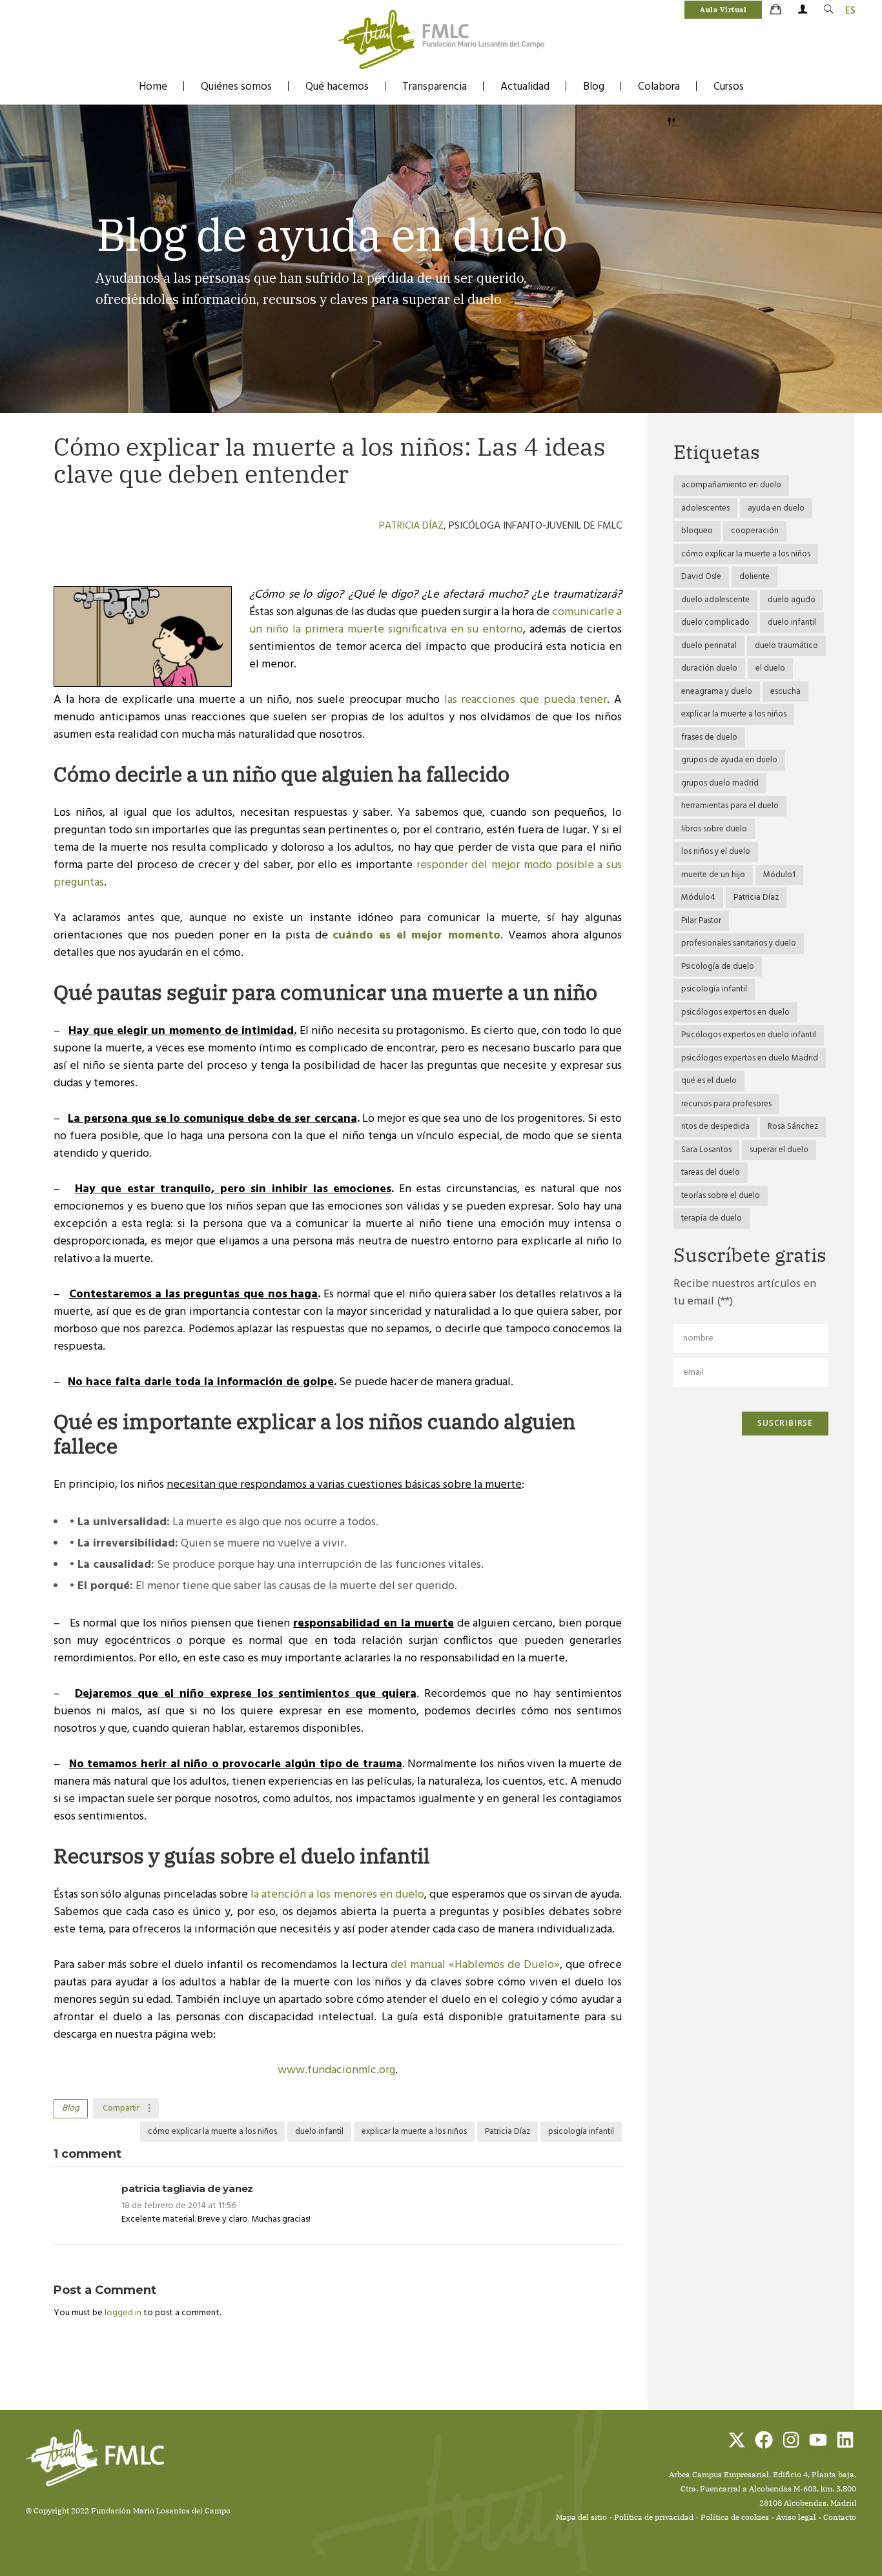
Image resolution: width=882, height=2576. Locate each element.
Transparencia (435, 87)
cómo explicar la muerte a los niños (212, 2132)
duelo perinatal (709, 646)
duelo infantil (319, 2132)
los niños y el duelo (716, 852)
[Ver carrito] (777, 10)
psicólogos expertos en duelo (735, 1012)
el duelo (770, 668)
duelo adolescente (715, 600)
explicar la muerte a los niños (414, 2132)
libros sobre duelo (714, 829)
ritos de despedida (715, 1127)
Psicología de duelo (718, 967)
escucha (785, 692)
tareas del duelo (711, 1172)
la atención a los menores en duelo (337, 1895)
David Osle (701, 577)
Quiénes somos (236, 87)
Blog (594, 87)
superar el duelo (779, 1150)
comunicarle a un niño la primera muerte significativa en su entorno (436, 621)
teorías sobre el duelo (721, 1196)
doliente (754, 577)
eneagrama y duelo (717, 692)
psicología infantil (581, 2132)
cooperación (755, 531)
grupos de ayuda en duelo (729, 760)
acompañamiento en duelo (731, 485)
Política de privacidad (654, 2517)
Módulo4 (698, 898)
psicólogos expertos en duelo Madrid (750, 1058)
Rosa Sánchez (793, 1127)
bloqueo (697, 531)
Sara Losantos (706, 1150)
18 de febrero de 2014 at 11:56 (179, 2206)
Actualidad (525, 87)
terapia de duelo (712, 1218)
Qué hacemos (337, 87)
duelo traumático (786, 646)
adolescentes (705, 508)
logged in (124, 2313)
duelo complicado (715, 623)
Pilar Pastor (701, 921)
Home (153, 87)
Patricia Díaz (411, 526)
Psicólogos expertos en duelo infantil (749, 1035)
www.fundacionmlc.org (336, 2070)
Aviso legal (796, 2517)
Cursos (729, 87)
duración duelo (709, 668)
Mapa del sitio (581, 2517)
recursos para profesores (726, 1104)
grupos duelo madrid (720, 783)
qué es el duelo (709, 1081)
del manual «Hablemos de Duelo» (475, 1965)
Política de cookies (735, 2517)
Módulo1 (779, 875)
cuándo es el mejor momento (416, 936)
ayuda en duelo (776, 508)
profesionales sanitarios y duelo (739, 943)
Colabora (659, 87)
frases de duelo (709, 737)
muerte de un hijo (713, 875)
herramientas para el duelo (730, 806)
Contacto (840, 2517)
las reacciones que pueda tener (526, 700)
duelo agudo (792, 600)
